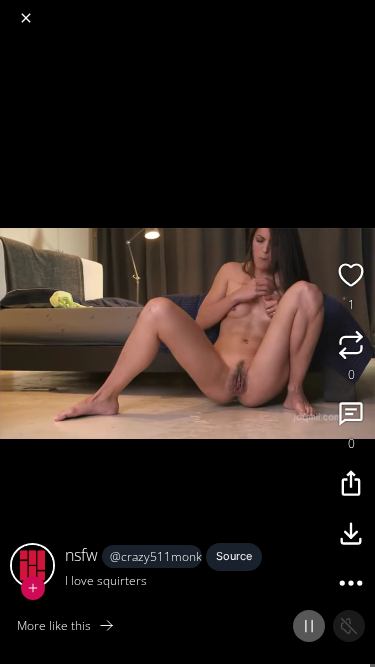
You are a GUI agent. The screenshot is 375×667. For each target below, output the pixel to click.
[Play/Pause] (309, 626)
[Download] (351, 536)
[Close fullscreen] (26, 18)
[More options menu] (357, 10)
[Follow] (33, 588)
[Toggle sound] (349, 626)
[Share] (351, 486)
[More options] (351, 586)
